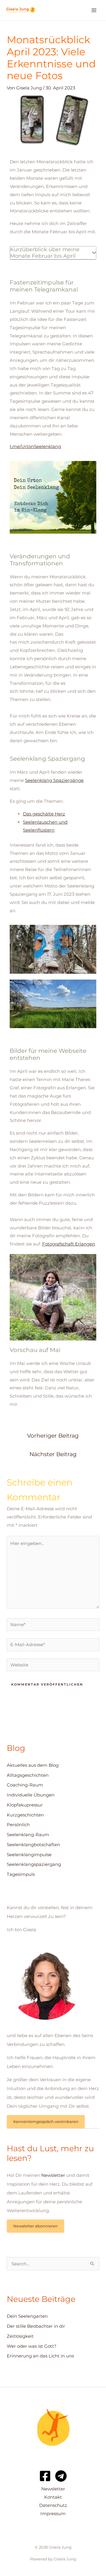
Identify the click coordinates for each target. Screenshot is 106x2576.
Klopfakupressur (25, 1805)
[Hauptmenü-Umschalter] (94, 10)
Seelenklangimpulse (29, 1855)
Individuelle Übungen (31, 1795)
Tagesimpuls (21, 1874)
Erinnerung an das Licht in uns (40, 2356)
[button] (94, 253)
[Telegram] (61, 2476)
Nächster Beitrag (53, 1454)
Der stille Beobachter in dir (36, 2326)
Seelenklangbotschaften (33, 1845)
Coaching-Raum (25, 1785)
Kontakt (53, 2497)
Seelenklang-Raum (28, 1835)
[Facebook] (45, 2476)
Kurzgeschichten (25, 1815)
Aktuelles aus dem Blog (33, 1765)
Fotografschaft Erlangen (69, 1244)
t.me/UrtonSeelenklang (35, 446)
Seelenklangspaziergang (34, 1864)
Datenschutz (53, 2505)
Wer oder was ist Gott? (32, 2346)
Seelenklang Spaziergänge (54, 780)
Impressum (53, 2513)
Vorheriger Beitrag (53, 1436)
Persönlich (18, 1825)
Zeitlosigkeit (20, 2336)
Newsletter (53, 2175)
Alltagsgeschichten (28, 1775)
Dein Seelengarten (27, 2316)
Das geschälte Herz (44, 814)
